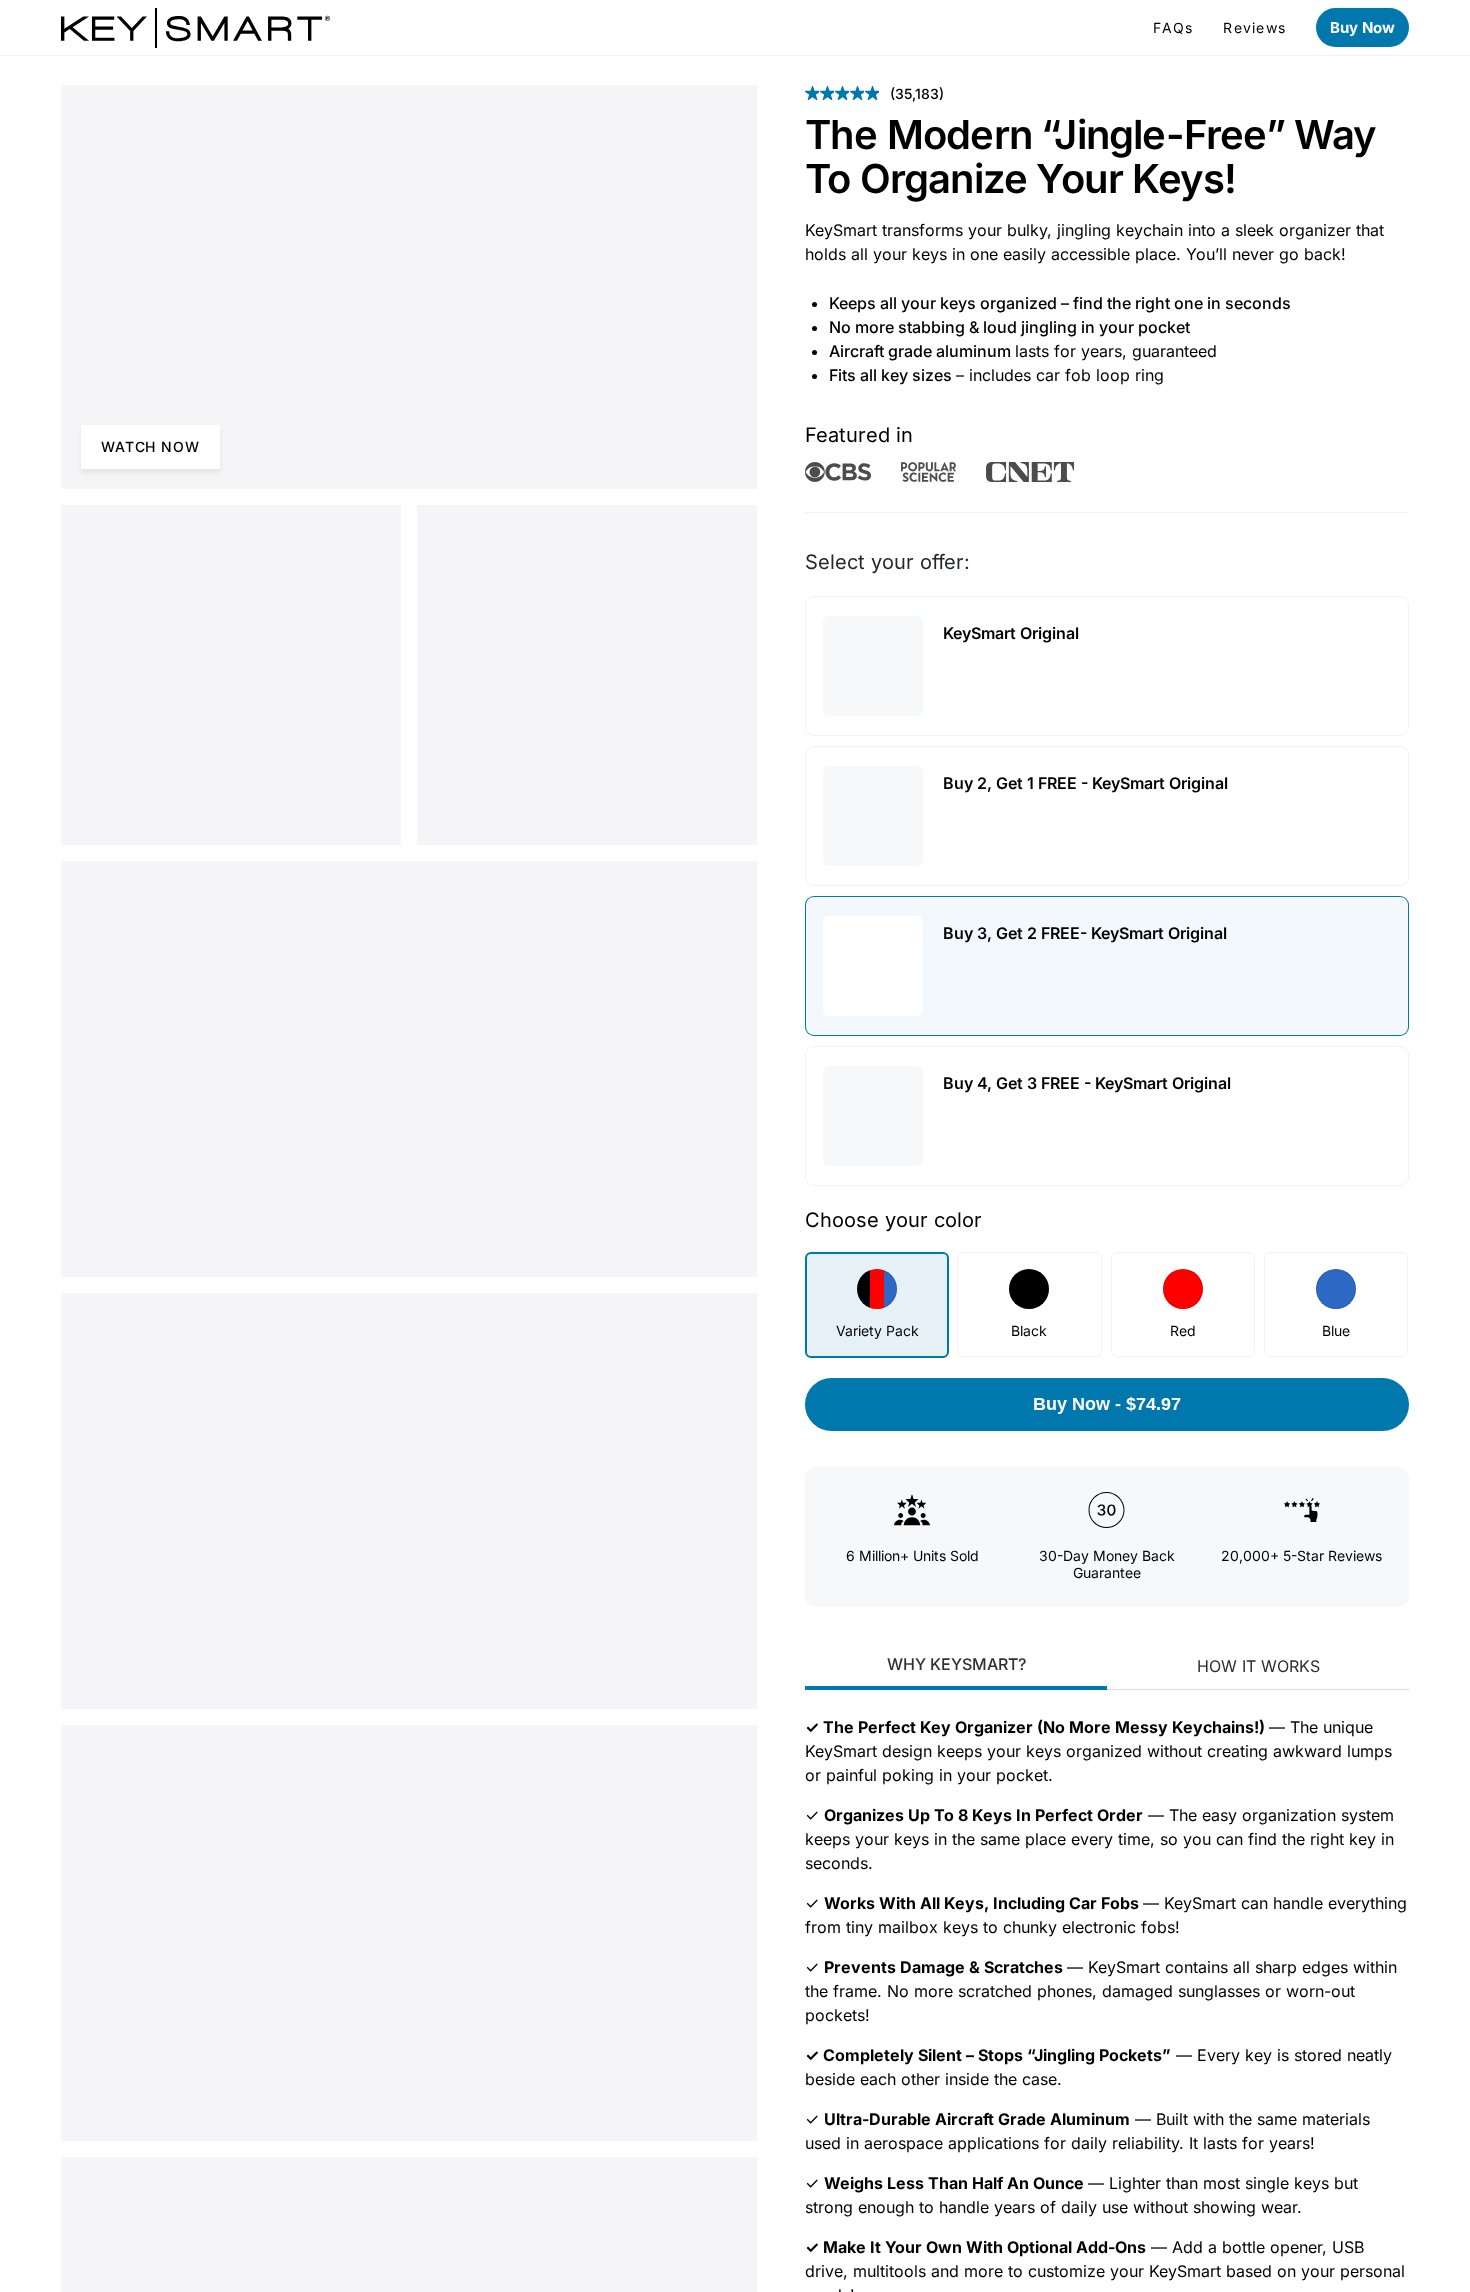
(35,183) (874, 93)
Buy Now (1362, 27)
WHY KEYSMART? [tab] (956, 1684)
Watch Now (150, 446)
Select (1369, 666)
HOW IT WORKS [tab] (1258, 1686)
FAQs (1173, 27)
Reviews (1254, 27)
